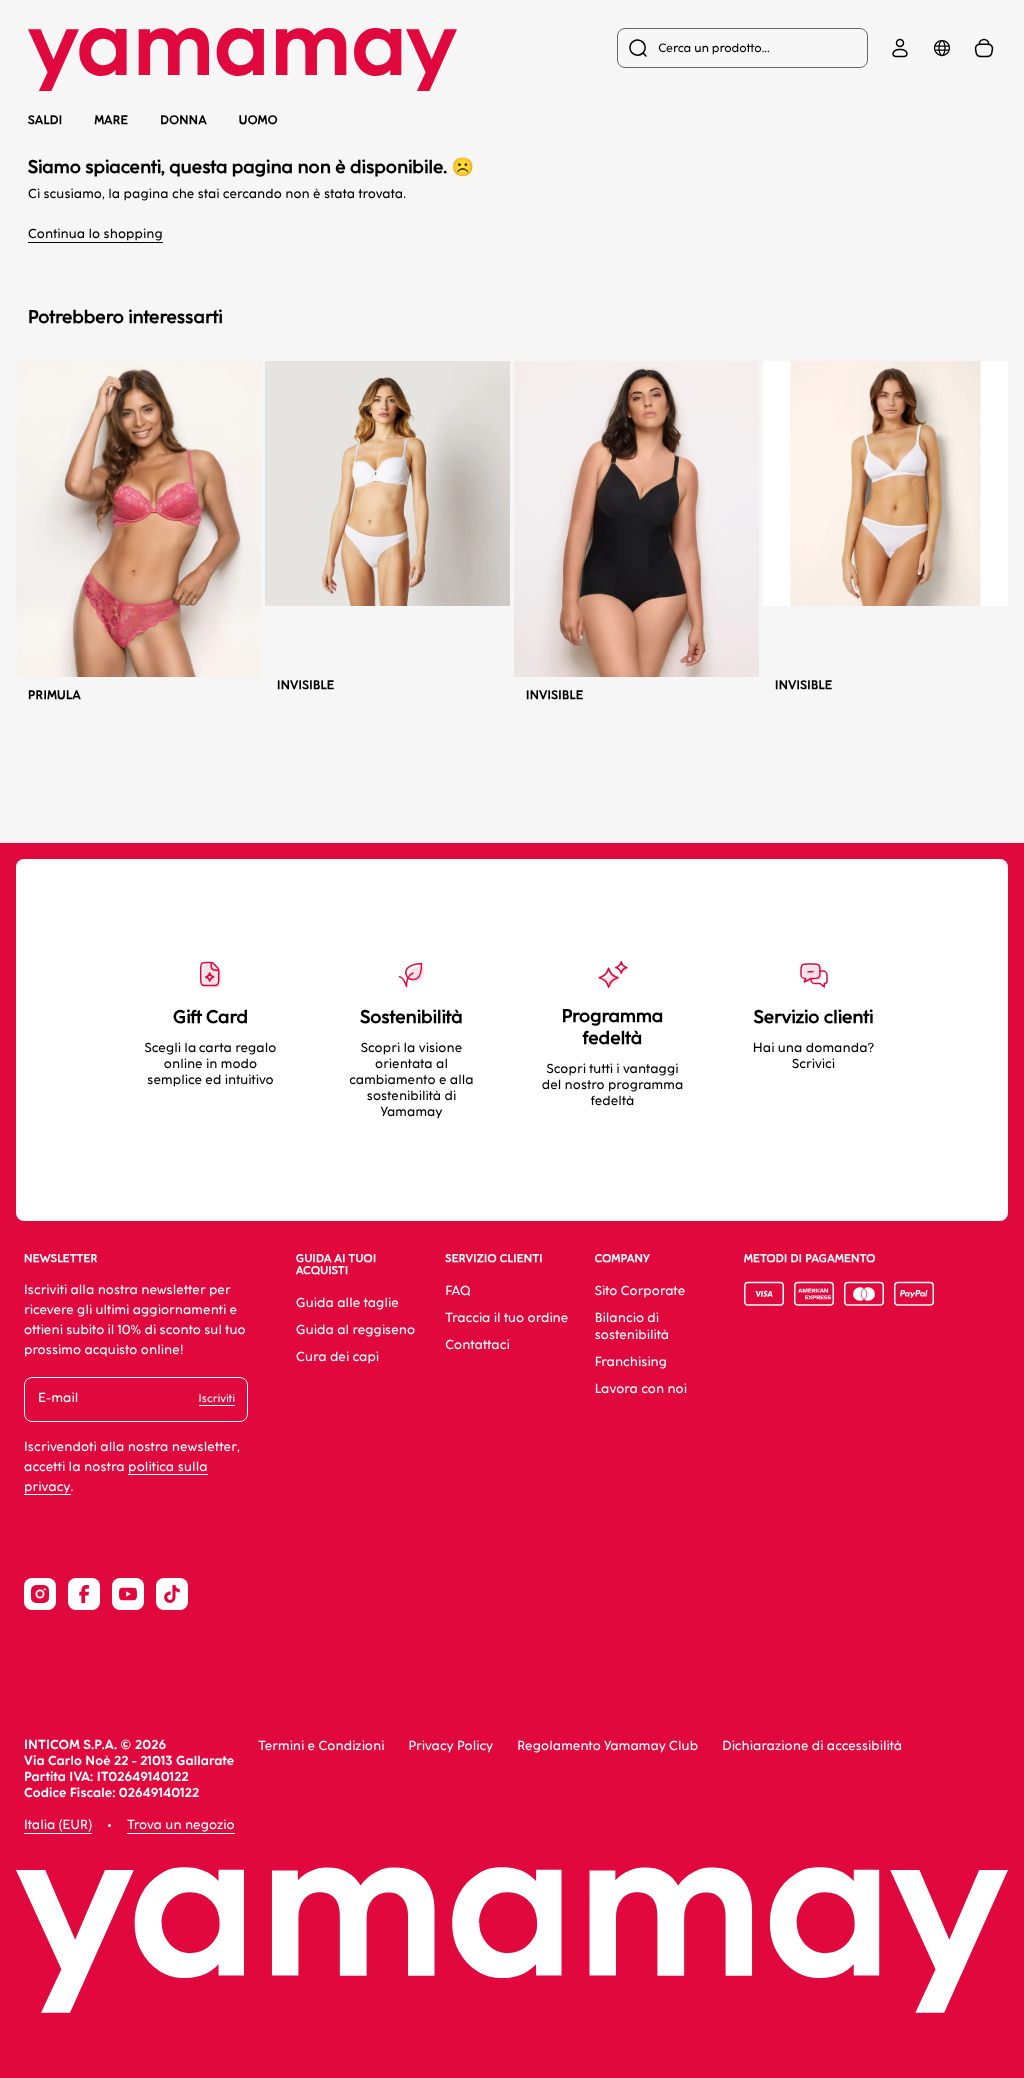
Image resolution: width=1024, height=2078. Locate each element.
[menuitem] (742, 48)
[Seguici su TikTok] (172, 1594)
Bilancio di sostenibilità (632, 1327)
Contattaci (477, 1345)
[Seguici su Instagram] (40, 1594)
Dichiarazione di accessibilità (812, 1746)
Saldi (45, 120)
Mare (111, 120)
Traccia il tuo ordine (506, 1318)
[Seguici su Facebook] (84, 1594)
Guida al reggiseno (355, 1330)
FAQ (457, 1291)
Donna (183, 120)
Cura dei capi (337, 1357)
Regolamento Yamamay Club (607, 1746)
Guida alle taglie (347, 1303)
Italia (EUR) (58, 1825)
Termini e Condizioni (321, 1746)
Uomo (258, 120)
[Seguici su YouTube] (128, 1594)
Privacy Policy (450, 1746)
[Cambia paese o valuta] (942, 48)
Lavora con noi (641, 1389)
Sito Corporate (640, 1291)
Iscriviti (217, 1398)
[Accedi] (900, 48)
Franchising (631, 1362)
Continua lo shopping (95, 234)
